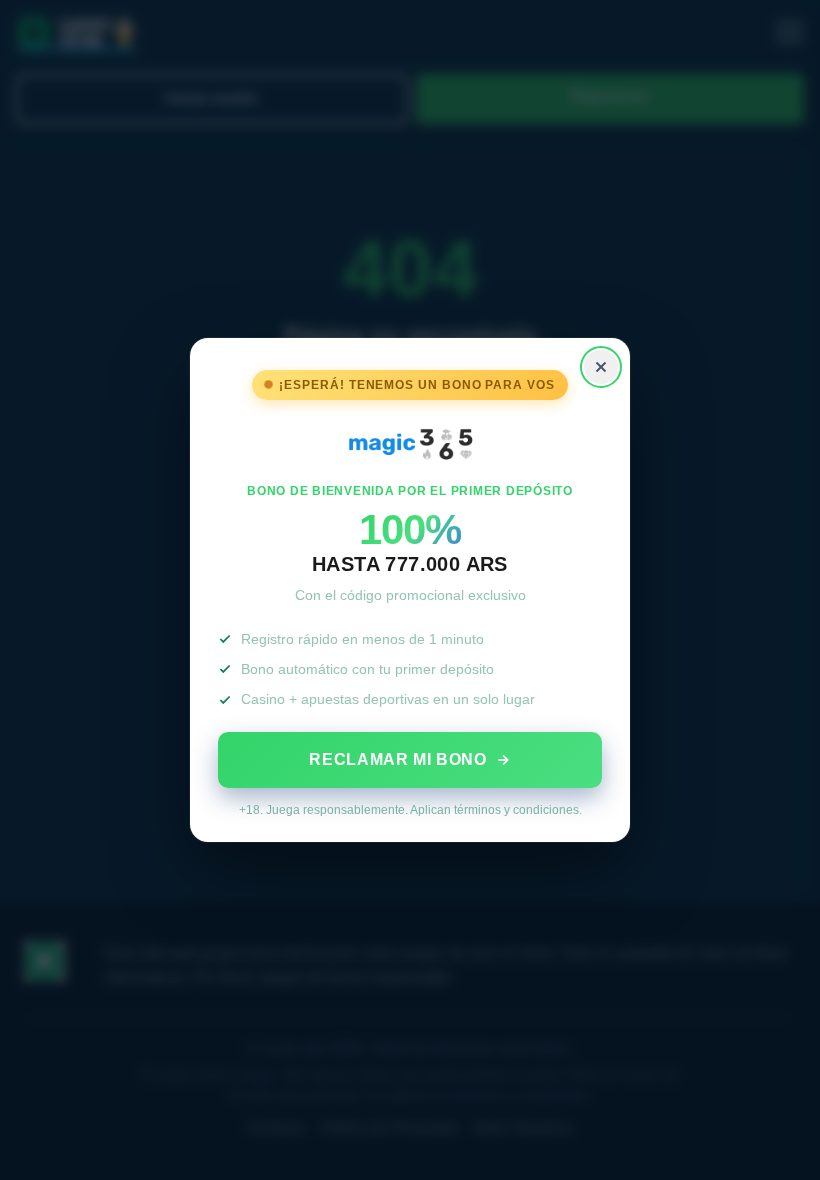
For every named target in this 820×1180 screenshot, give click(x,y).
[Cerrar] (601, 367)
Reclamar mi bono (397, 759)
